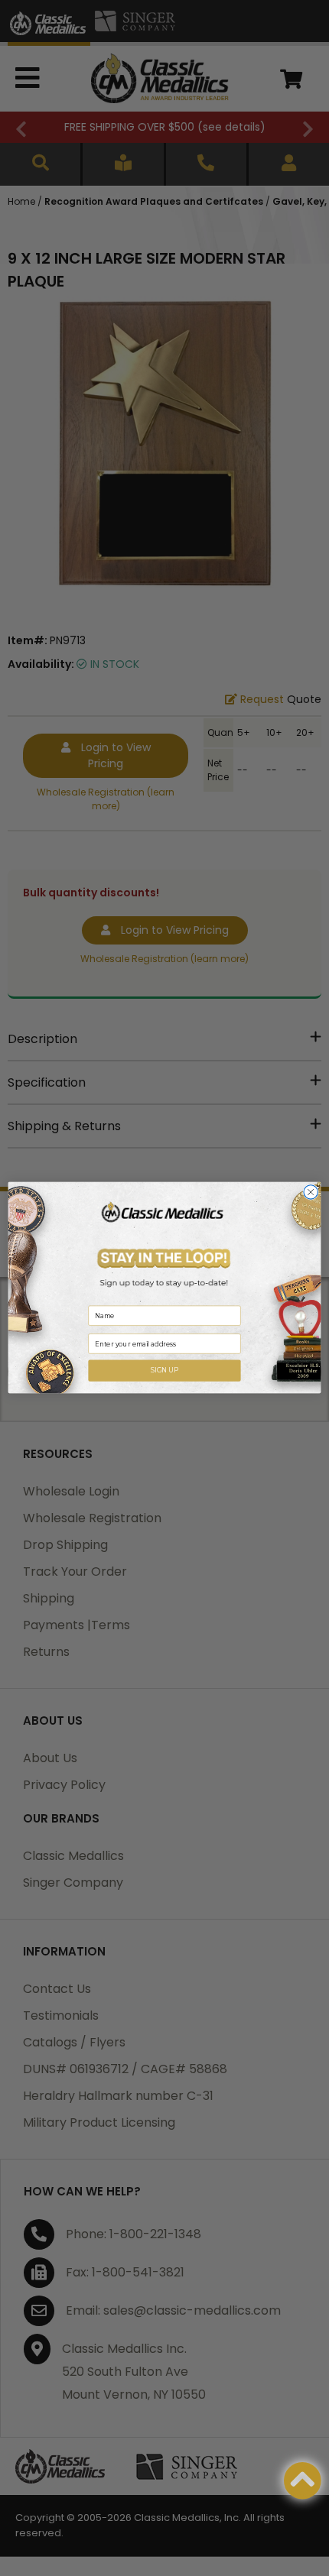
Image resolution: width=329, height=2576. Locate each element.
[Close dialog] (311, 1192)
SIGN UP (165, 1371)
